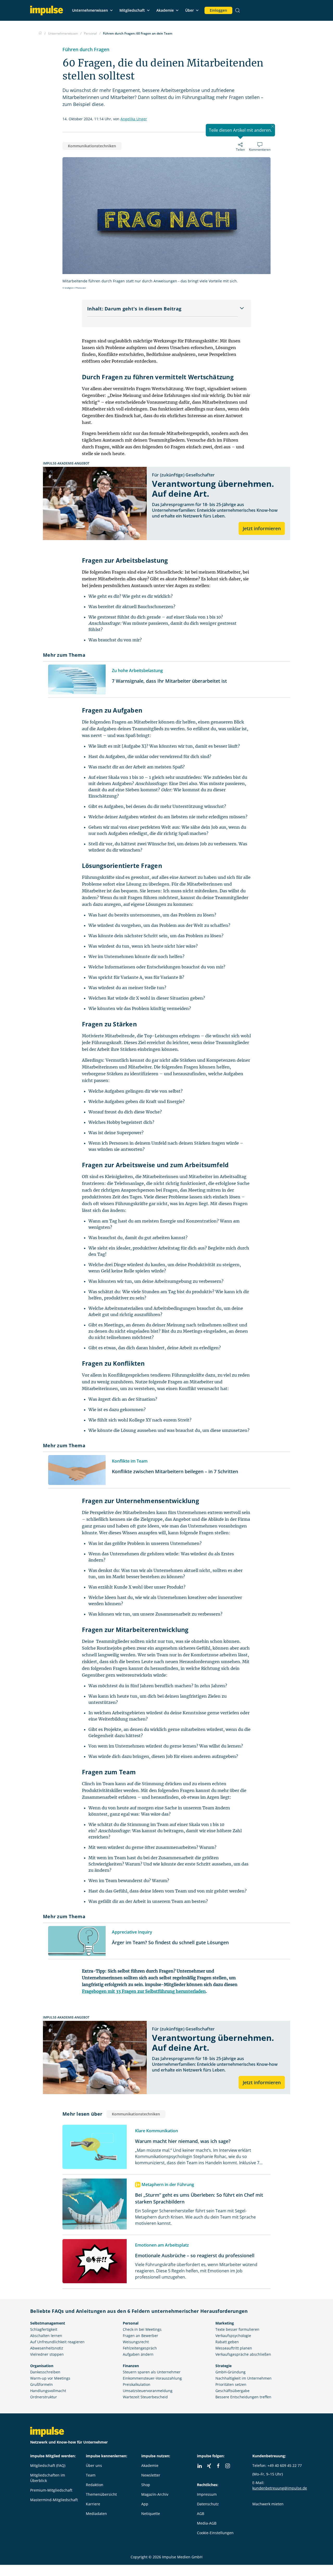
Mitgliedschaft (132, 10)
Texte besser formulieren (237, 2329)
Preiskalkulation (137, 2384)
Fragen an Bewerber (140, 2336)
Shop (146, 2485)
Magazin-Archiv (155, 2494)
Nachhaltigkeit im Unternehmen (244, 2378)
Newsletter (151, 2475)
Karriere (93, 2504)
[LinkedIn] (200, 2466)
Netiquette (151, 2514)
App (145, 2504)
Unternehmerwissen (90, 10)
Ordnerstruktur (44, 2397)
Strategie (223, 2366)
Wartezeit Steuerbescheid (145, 2397)
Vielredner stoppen (47, 2354)
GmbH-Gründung (230, 2372)
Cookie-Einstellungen (215, 2533)
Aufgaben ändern (138, 2354)
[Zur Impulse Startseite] (40, 33)
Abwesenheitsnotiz (47, 2348)
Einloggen (218, 10)
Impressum (207, 2494)
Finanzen (131, 2366)
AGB (201, 2514)
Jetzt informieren (262, 528)
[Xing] (209, 2466)
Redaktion (95, 2485)
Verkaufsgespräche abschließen (243, 2354)
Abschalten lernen (46, 2336)
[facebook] (218, 2466)
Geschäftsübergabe (232, 2391)
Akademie (165, 10)
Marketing (225, 2323)
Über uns (94, 2465)
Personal (131, 2323)
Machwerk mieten (268, 2504)
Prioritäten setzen (231, 2384)
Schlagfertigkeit (44, 2329)
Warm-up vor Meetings (50, 2378)
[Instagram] (228, 2466)
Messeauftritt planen (234, 2348)
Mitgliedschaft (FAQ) (48, 2465)
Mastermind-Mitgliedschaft (54, 2500)
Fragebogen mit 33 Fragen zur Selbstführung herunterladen (144, 1991)
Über (190, 10)
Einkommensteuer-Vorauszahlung (152, 2378)
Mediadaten (96, 2514)
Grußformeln (41, 2384)
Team (91, 2475)
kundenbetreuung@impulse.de (280, 2488)
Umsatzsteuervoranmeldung (148, 2391)
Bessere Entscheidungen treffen (243, 2397)
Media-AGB (207, 2523)
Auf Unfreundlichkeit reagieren (57, 2342)
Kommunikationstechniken (92, 146)
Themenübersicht (101, 2494)
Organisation (42, 2366)
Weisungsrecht (136, 2342)
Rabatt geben (227, 2342)
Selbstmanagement (48, 2323)
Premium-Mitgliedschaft (51, 2490)
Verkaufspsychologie (233, 2336)
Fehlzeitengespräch (140, 2348)
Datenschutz (208, 2504)
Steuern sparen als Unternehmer (152, 2372)
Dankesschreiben (45, 2372)
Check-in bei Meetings (142, 2329)
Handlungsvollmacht (48, 2391)
